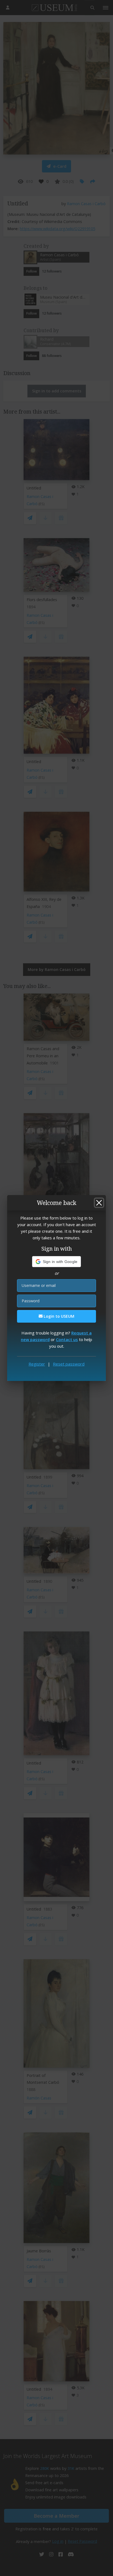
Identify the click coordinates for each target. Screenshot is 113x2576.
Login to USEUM (58, 1316)
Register (37, 1364)
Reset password (69, 1364)
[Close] (99, 1203)
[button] (57, 1262)
